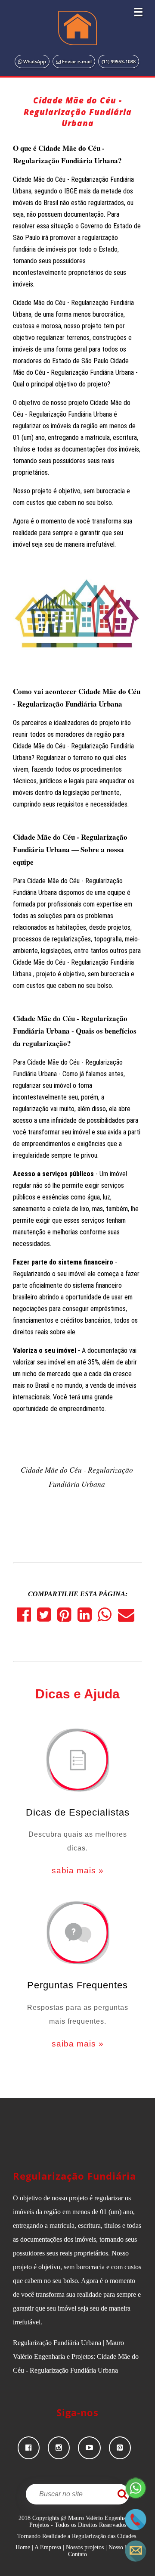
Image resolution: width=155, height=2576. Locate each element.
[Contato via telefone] (136, 2528)
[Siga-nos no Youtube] (93, 2448)
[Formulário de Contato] (136, 2559)
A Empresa (48, 2547)
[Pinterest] (67, 1618)
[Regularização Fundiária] (77, 28)
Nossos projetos (85, 2547)
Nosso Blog (122, 2547)
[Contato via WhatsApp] (136, 2497)
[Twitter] (47, 1618)
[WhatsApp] (108, 1618)
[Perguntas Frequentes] (77, 1934)
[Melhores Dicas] (77, 1761)
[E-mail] (128, 1618)
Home (23, 2547)
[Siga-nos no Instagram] (63, 2448)
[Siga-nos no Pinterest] (123, 2448)
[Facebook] (27, 1618)
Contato (77, 2554)
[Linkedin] (88, 1618)
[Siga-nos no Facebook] (33, 2448)
